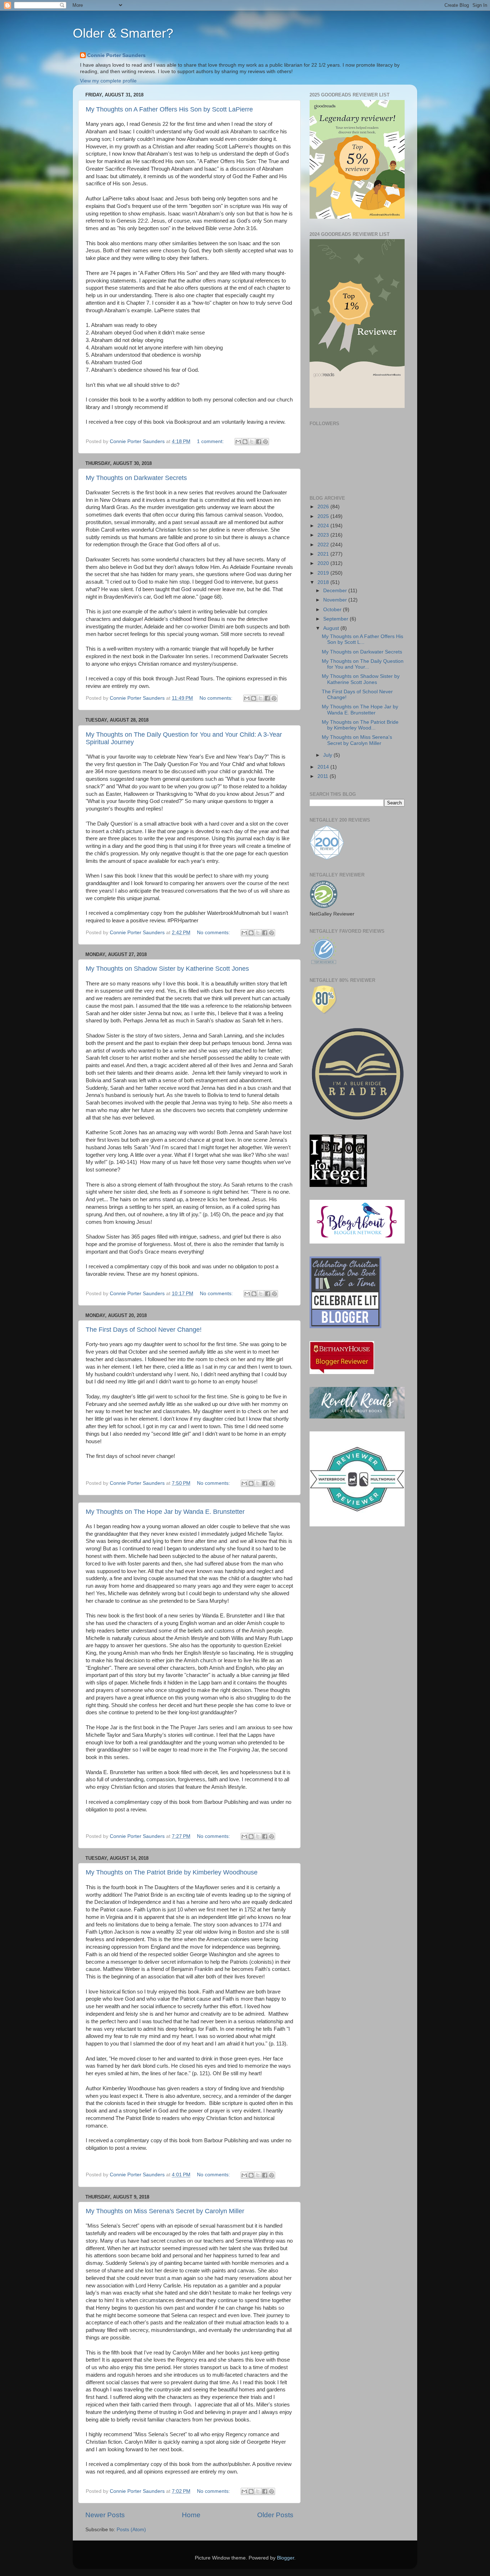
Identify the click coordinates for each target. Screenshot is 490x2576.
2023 (324, 535)
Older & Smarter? (123, 33)
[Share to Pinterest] (265, 442)
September (336, 619)
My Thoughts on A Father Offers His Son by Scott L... (362, 639)
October (333, 610)
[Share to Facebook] (259, 442)
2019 (324, 573)
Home (191, 2515)
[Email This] (238, 442)
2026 (324, 507)
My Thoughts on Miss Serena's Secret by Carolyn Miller (165, 2211)
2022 (324, 545)
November (336, 600)
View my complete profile (108, 81)
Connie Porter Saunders (116, 55)
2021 (324, 554)
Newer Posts (105, 2515)
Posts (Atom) (131, 2530)
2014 (324, 767)
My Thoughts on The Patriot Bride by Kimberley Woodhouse (172, 1872)
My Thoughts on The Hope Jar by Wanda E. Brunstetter (165, 1512)
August (332, 628)
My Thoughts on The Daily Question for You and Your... (363, 664)
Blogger (286, 2558)
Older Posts (275, 2515)
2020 (324, 563)
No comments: (217, 698)
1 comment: (211, 441)
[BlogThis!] (245, 442)
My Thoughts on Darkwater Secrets (136, 478)
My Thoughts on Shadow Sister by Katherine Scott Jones (167, 969)
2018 (324, 582)
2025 (324, 516)
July (328, 755)
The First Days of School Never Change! (144, 1330)
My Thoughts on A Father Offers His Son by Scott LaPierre (169, 109)
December (336, 591)
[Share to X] (252, 442)
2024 (324, 526)
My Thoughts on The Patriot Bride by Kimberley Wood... (360, 725)
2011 (324, 776)
